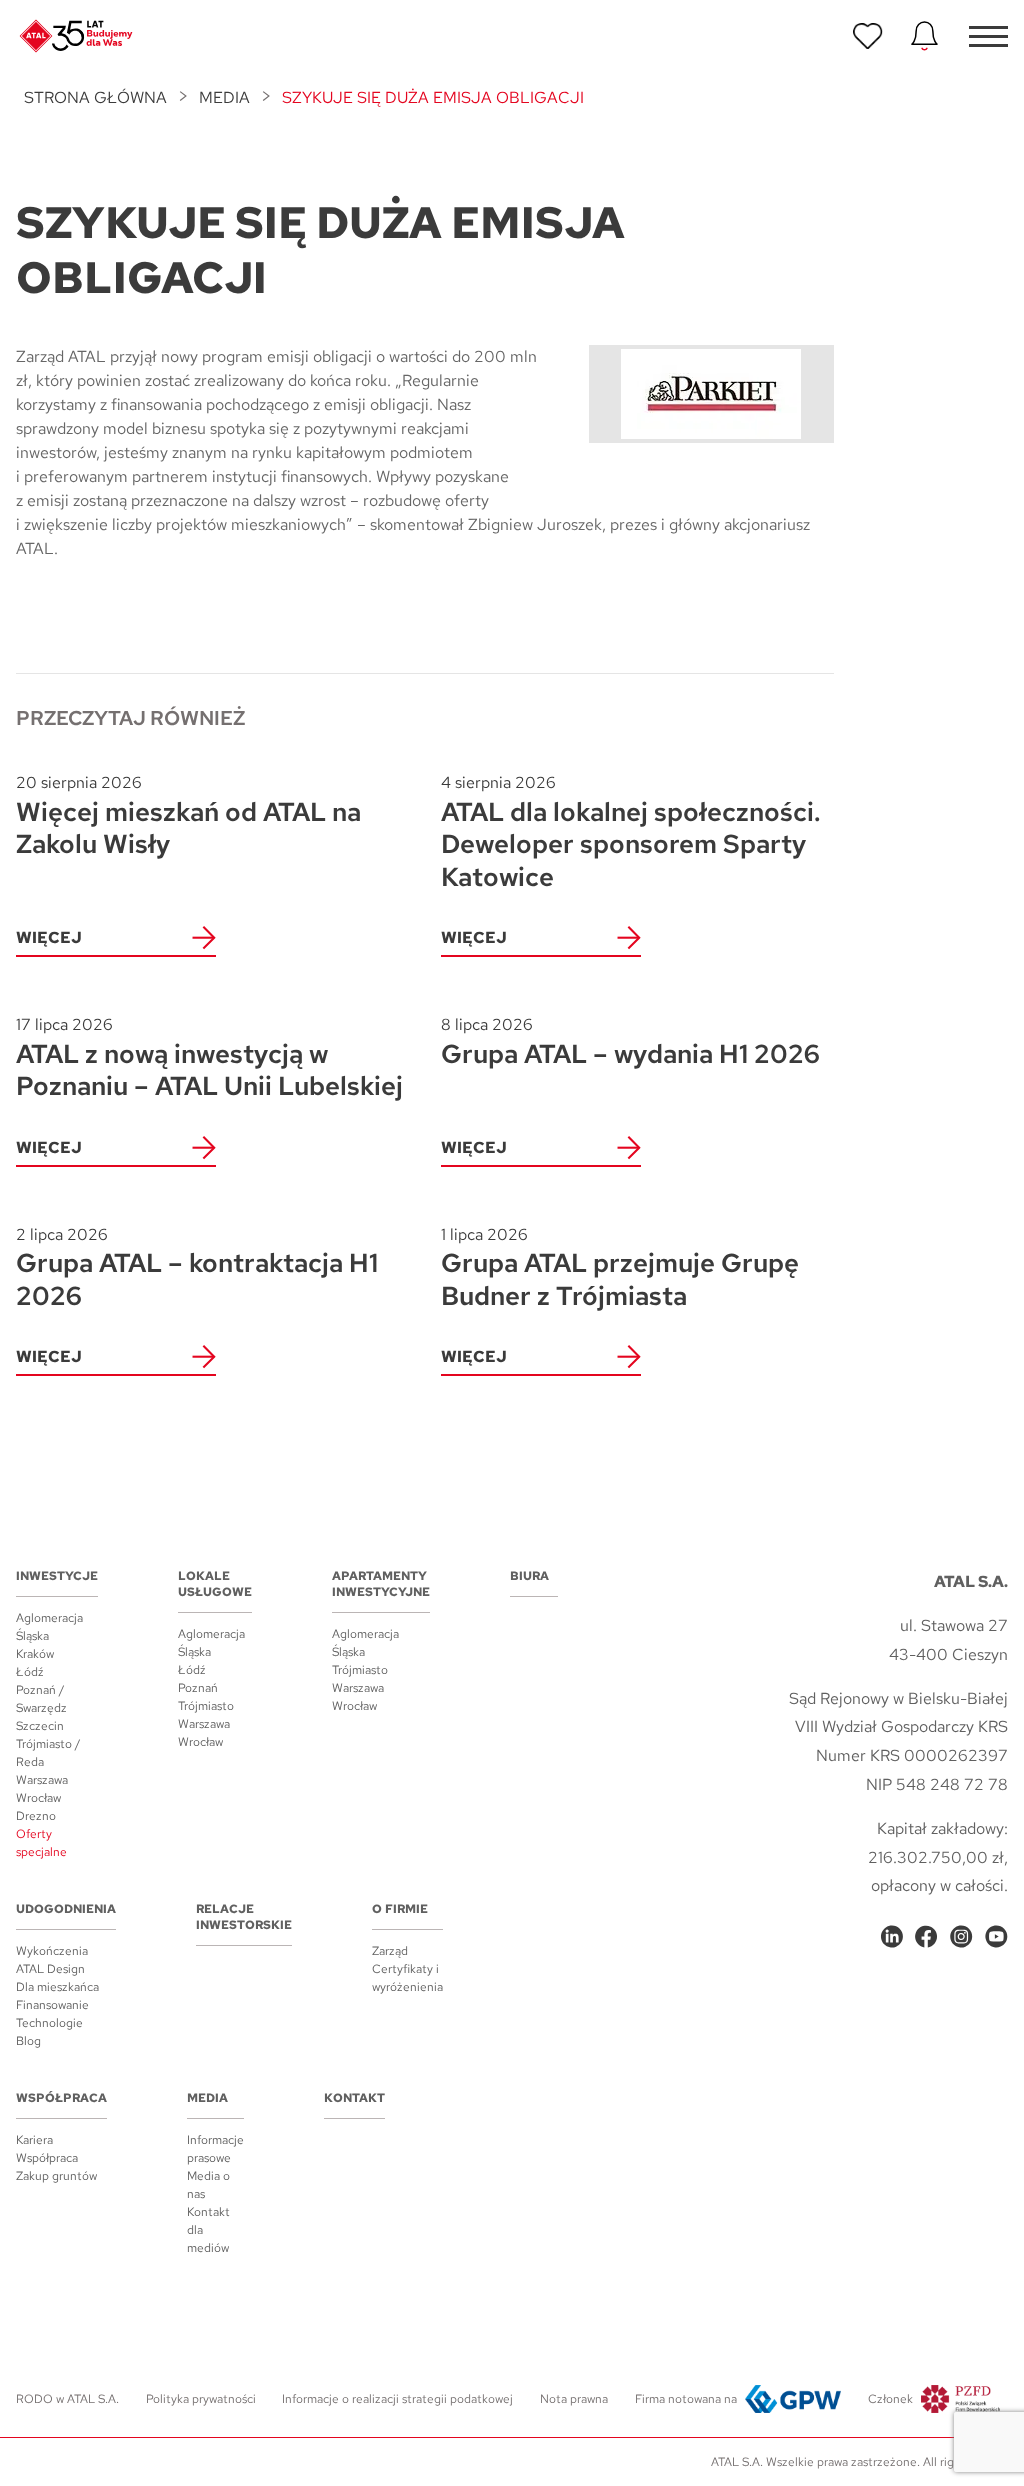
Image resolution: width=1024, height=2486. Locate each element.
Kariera (34, 2140)
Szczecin (40, 1726)
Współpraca (61, 2098)
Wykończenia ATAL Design (52, 1960)
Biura (529, 1576)
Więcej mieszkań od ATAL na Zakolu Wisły (188, 816)
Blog (28, 2041)
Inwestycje (57, 1576)
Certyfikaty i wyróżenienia (407, 1978)
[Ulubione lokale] (868, 36)
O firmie (400, 1909)
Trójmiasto (206, 1706)
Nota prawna (574, 2399)
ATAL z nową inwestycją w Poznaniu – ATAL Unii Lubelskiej (209, 1058)
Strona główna (95, 97)
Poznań (198, 1688)
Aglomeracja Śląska (49, 1627)
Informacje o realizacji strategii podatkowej (397, 2399)
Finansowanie (52, 2005)
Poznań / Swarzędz (41, 1699)
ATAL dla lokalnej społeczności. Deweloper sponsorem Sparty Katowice (631, 832)
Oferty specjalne (41, 1843)
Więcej (49, 937)
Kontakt (354, 2098)
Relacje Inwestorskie (244, 1917)
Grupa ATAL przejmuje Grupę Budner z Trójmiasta (620, 1268)
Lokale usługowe (215, 1584)
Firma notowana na (686, 2399)
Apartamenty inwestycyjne (381, 1584)
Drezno (36, 1816)
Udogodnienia (66, 1909)
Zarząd (390, 1951)
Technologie (49, 2023)
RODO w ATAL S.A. (67, 2399)
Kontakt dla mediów (208, 2230)
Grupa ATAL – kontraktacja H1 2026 (197, 1268)
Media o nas (208, 2185)
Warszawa (42, 1780)
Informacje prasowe (215, 2149)
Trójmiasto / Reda (48, 1753)
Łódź (30, 1672)
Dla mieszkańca (57, 1987)
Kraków (35, 1654)
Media (224, 97)
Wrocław (38, 1798)
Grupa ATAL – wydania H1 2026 (630, 1042)
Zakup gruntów (56, 2176)
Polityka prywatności (201, 2399)
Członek (890, 2399)
